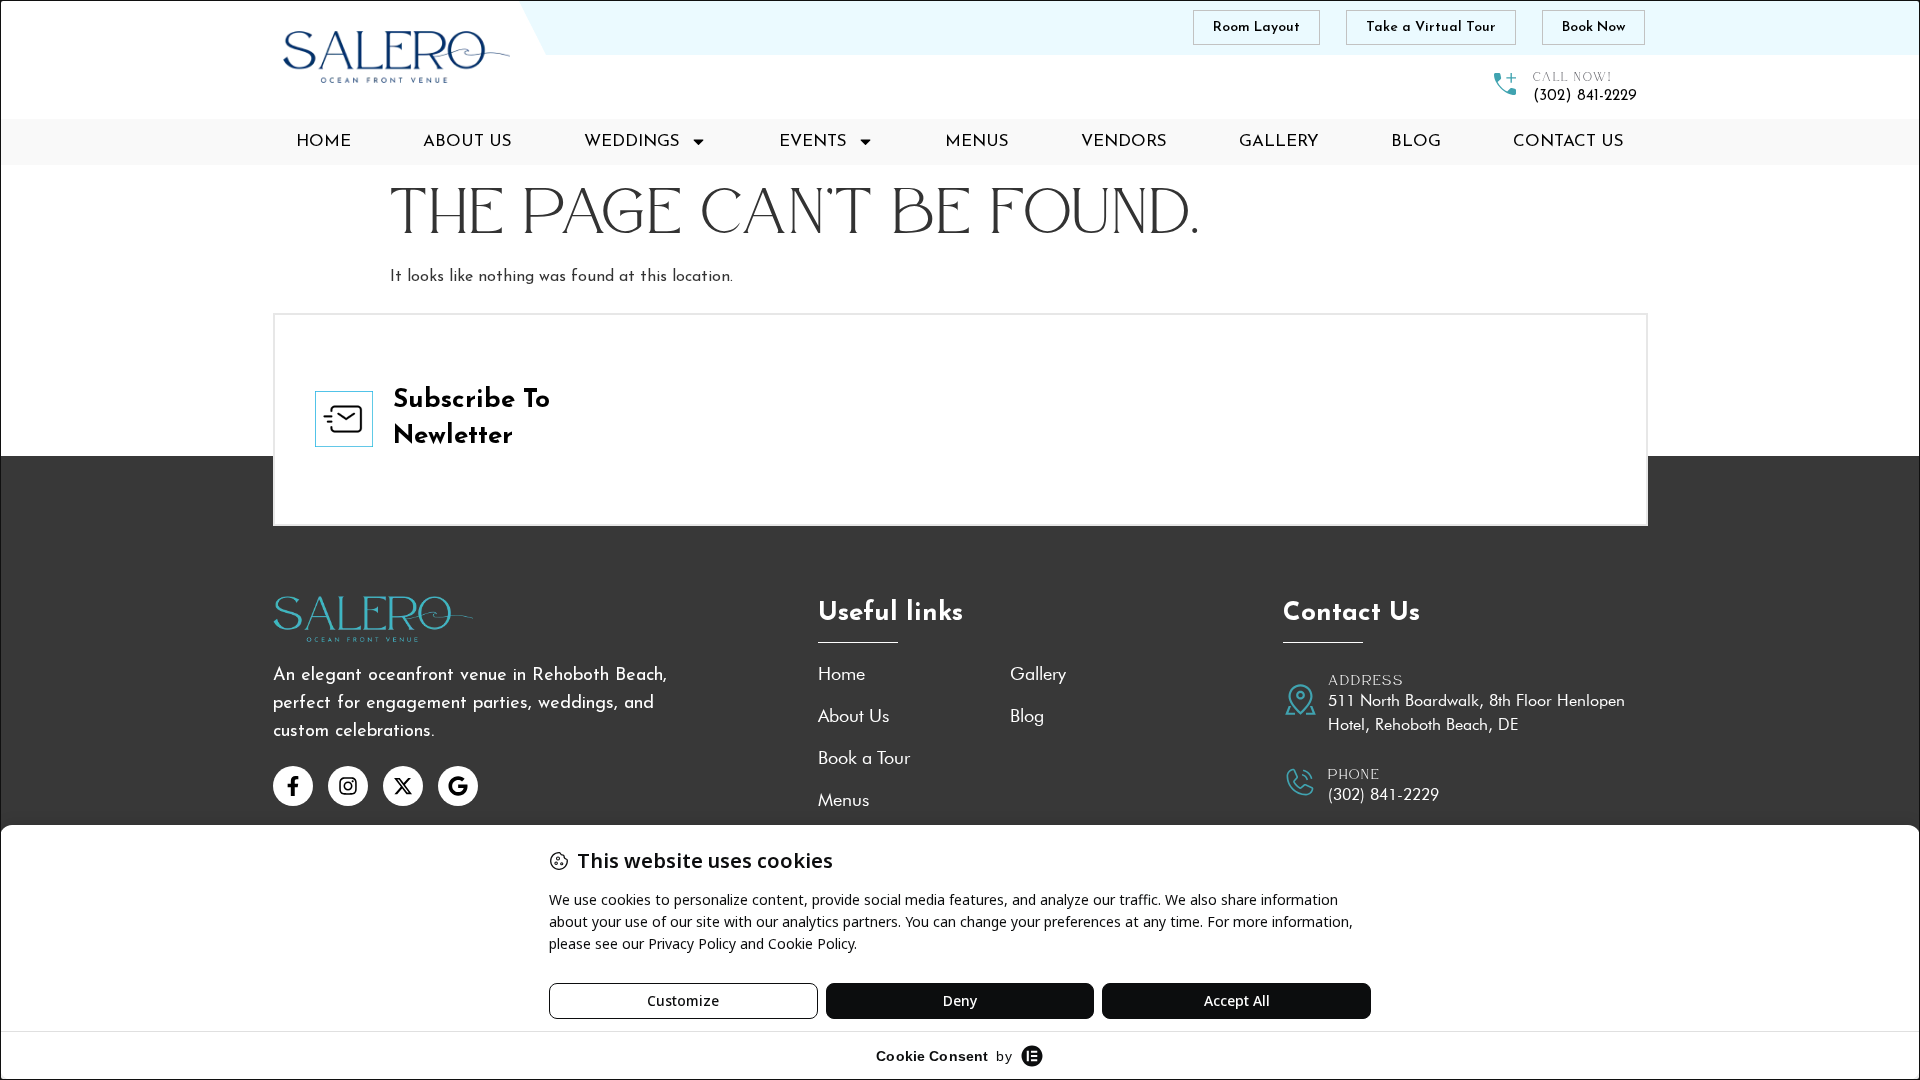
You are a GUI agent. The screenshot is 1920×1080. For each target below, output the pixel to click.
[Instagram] (348, 786)
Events (813, 141)
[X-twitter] (403, 786)
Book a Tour (864, 758)
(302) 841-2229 (1383, 794)
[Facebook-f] (293, 786)
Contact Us (1568, 141)
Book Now (1593, 27)
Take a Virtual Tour (1431, 27)
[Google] (458, 786)
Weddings (632, 141)
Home (323, 141)
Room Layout (1256, 27)
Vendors (1124, 141)
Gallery (1279, 141)
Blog (1416, 141)
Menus (977, 141)
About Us (467, 141)
